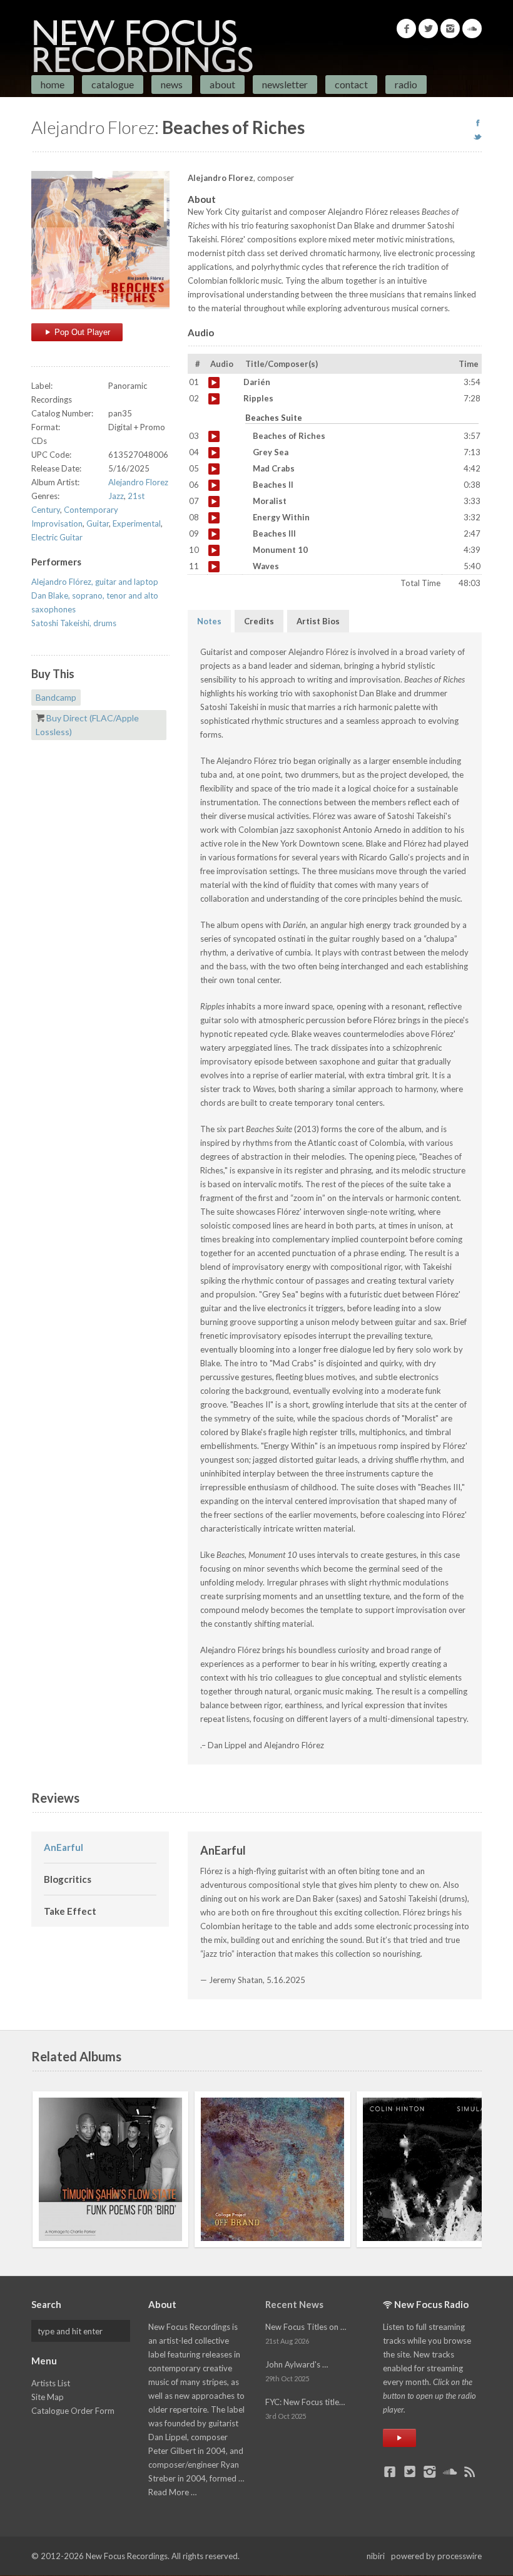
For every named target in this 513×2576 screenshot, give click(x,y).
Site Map (48, 2397)
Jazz (116, 496)
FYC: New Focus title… (305, 2402)
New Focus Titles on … (306, 2327)
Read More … (172, 2492)
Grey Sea (214, 453)
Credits (259, 621)
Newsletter (285, 84)
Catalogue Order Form (73, 2411)
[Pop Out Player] (399, 2438)
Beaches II (214, 485)
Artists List (51, 2383)
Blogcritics (68, 1879)
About (222, 84)
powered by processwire (436, 2556)
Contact (351, 84)
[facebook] (478, 123)
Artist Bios (318, 621)
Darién (214, 383)
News (172, 84)
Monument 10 (214, 550)
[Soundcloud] (472, 28)
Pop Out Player (81, 332)
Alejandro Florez (138, 482)
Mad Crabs (214, 469)
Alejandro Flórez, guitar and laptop (95, 582)
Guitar (98, 523)
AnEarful (63, 1847)
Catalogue (113, 84)
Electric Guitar (57, 537)
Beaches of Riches (214, 436)
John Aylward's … (297, 2364)
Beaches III (214, 534)
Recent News (294, 2304)
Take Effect (70, 1911)
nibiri (376, 2556)
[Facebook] (406, 28)
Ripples (214, 399)
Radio (406, 84)
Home (53, 84)
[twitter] (478, 137)
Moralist (214, 502)
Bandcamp (56, 697)
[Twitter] (428, 28)
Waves (214, 567)
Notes (209, 621)
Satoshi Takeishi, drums (74, 623)
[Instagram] (450, 28)
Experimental (137, 523)
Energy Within (214, 518)
